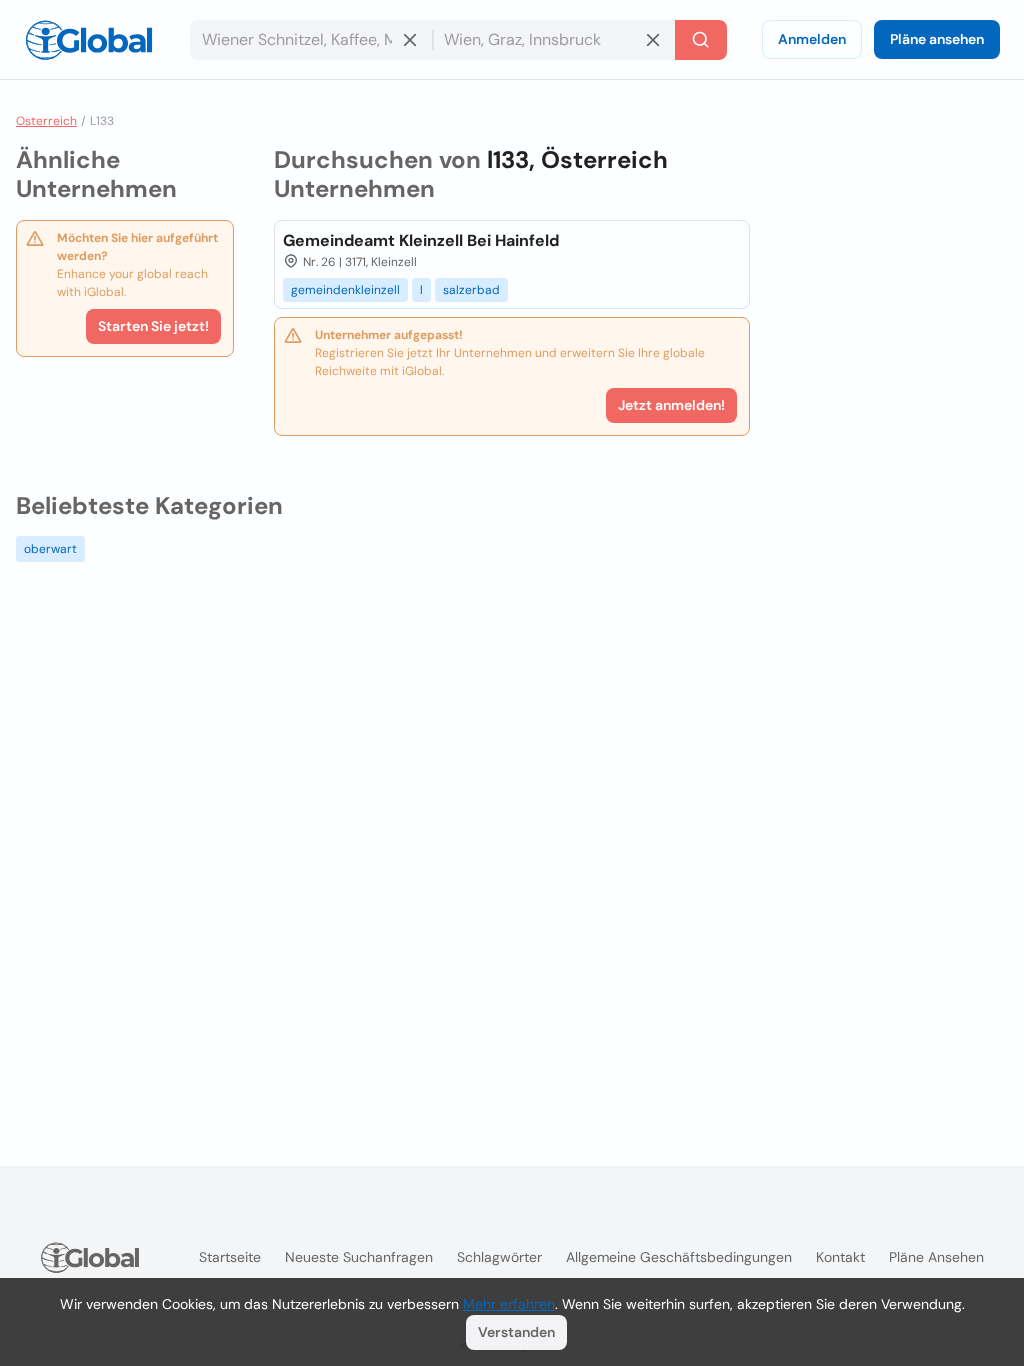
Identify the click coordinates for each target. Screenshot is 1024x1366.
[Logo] (89, 40)
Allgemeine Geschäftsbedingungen (679, 1257)
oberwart (50, 549)
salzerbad (471, 290)
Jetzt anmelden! (671, 405)
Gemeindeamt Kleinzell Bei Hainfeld (421, 240)
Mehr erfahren (509, 1304)
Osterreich (46, 121)
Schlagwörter (499, 1257)
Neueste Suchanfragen (359, 1257)
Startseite (230, 1257)
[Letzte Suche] (701, 40)
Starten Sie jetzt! (153, 326)
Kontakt (840, 1257)
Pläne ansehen (937, 39)
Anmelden (812, 39)
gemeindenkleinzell (345, 290)
